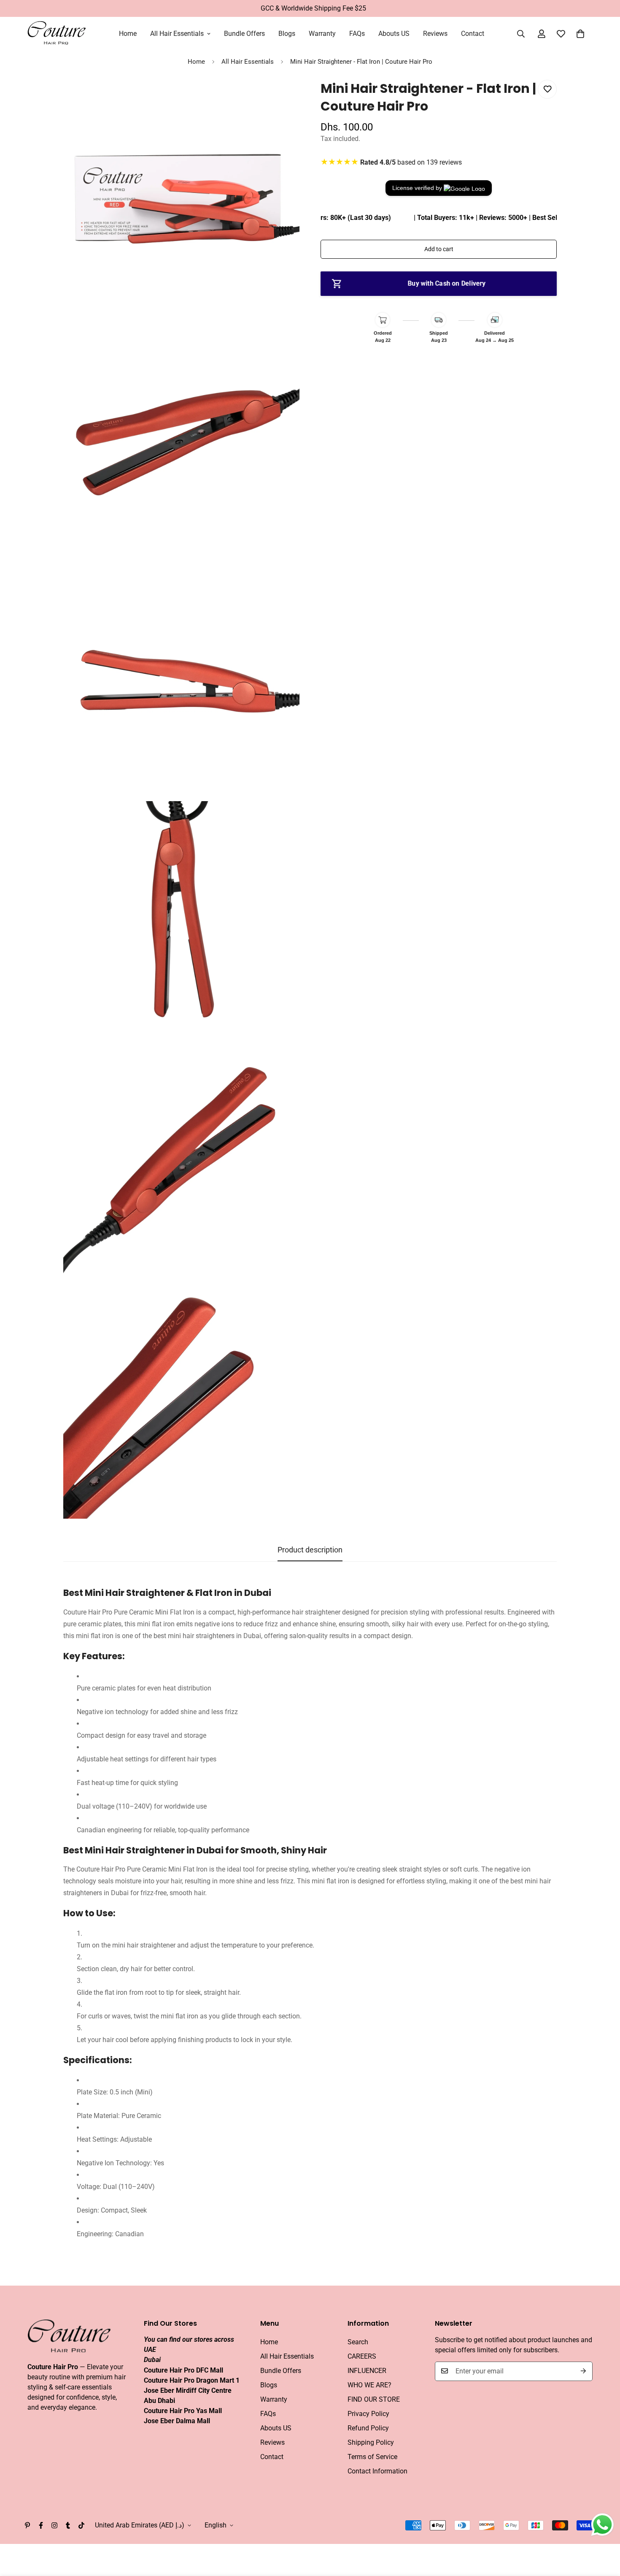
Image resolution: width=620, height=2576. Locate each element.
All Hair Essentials (177, 34)
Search (358, 2342)
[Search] (521, 34)
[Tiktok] (81, 2525)
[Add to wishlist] (547, 89)
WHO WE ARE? (369, 2385)
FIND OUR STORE (374, 2399)
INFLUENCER (367, 2370)
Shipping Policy (371, 2442)
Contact (473, 34)
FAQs (357, 34)
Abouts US (394, 34)
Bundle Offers (244, 34)
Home (128, 34)
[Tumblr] (68, 2525)
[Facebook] (41, 2525)
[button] (580, 34)
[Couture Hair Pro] (57, 34)
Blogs (287, 34)
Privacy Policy (368, 2413)
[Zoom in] (284, 98)
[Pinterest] (27, 2525)
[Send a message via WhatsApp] (602, 2525)
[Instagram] (54, 2525)
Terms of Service (372, 2456)
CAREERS (362, 2356)
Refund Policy (368, 2428)
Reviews (435, 34)
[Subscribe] (583, 2371)
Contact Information (377, 2471)
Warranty (322, 34)
